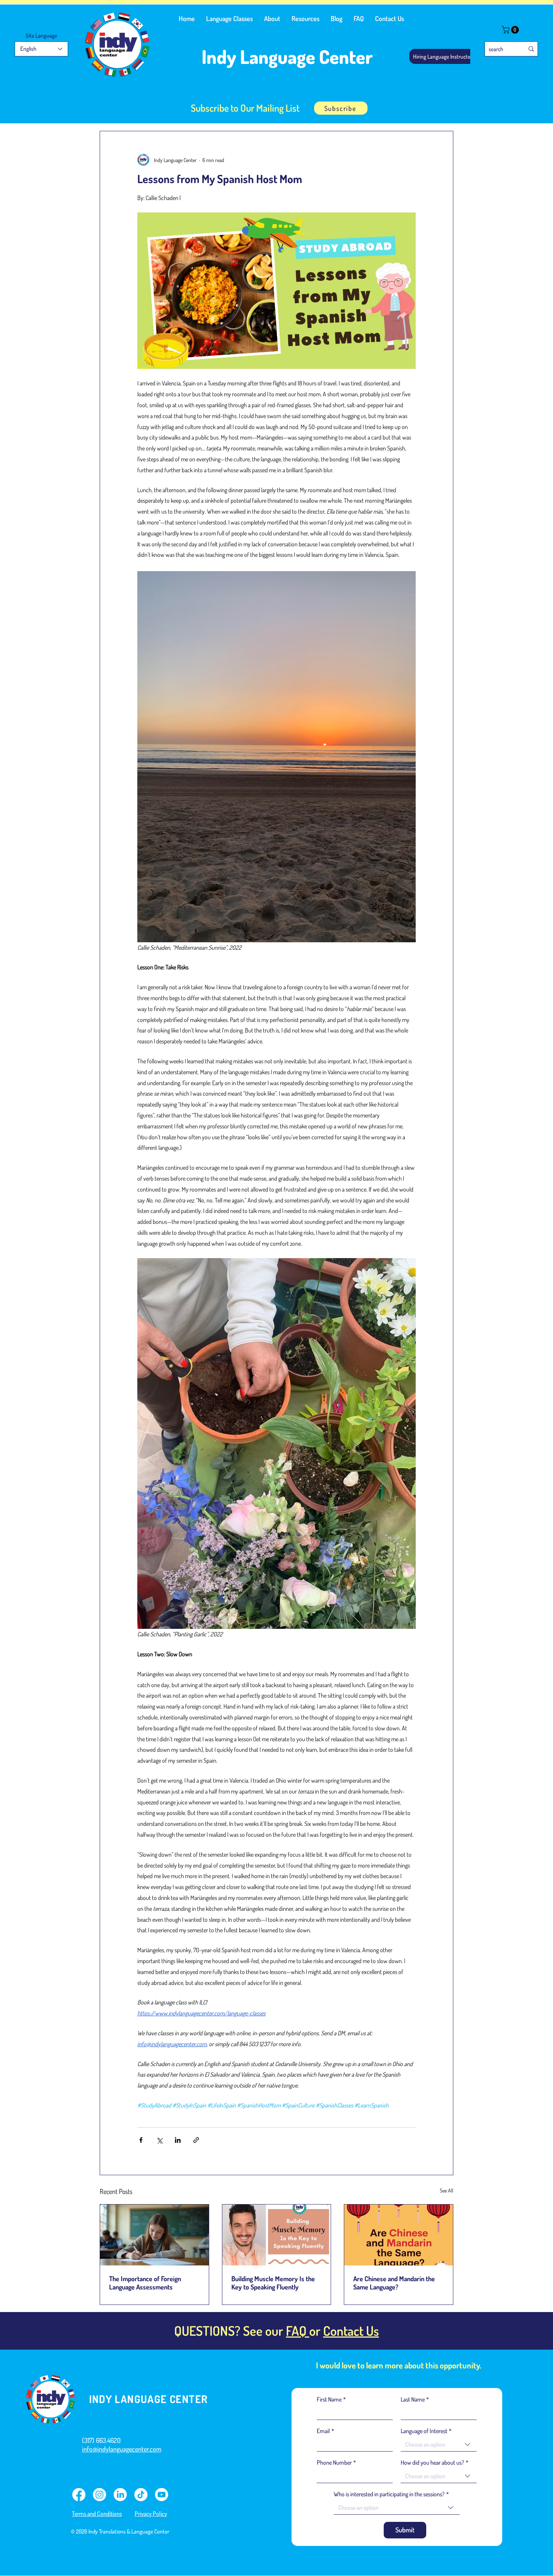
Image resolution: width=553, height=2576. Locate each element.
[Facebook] (79, 2495)
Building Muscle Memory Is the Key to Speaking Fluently (273, 2283)
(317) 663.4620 (101, 2440)
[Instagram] (100, 2495)
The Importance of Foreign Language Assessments (145, 2283)
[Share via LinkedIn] (178, 2140)
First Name (331, 2399)
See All (447, 2190)
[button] (229, 18)
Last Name (415, 2399)
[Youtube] (162, 2495)
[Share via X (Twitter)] (159, 2140)
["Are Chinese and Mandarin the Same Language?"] (399, 2235)
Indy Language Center (287, 57)
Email (325, 2431)
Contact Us (351, 2330)
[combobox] (439, 2445)
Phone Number (336, 2462)
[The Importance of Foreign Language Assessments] (154, 2235)
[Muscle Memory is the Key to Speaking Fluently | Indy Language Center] (277, 2235)
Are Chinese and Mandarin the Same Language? (394, 2283)
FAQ (298, 2330)
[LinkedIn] (120, 2495)
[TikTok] (141, 2495)
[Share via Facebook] (141, 2140)
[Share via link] (196, 2140)
